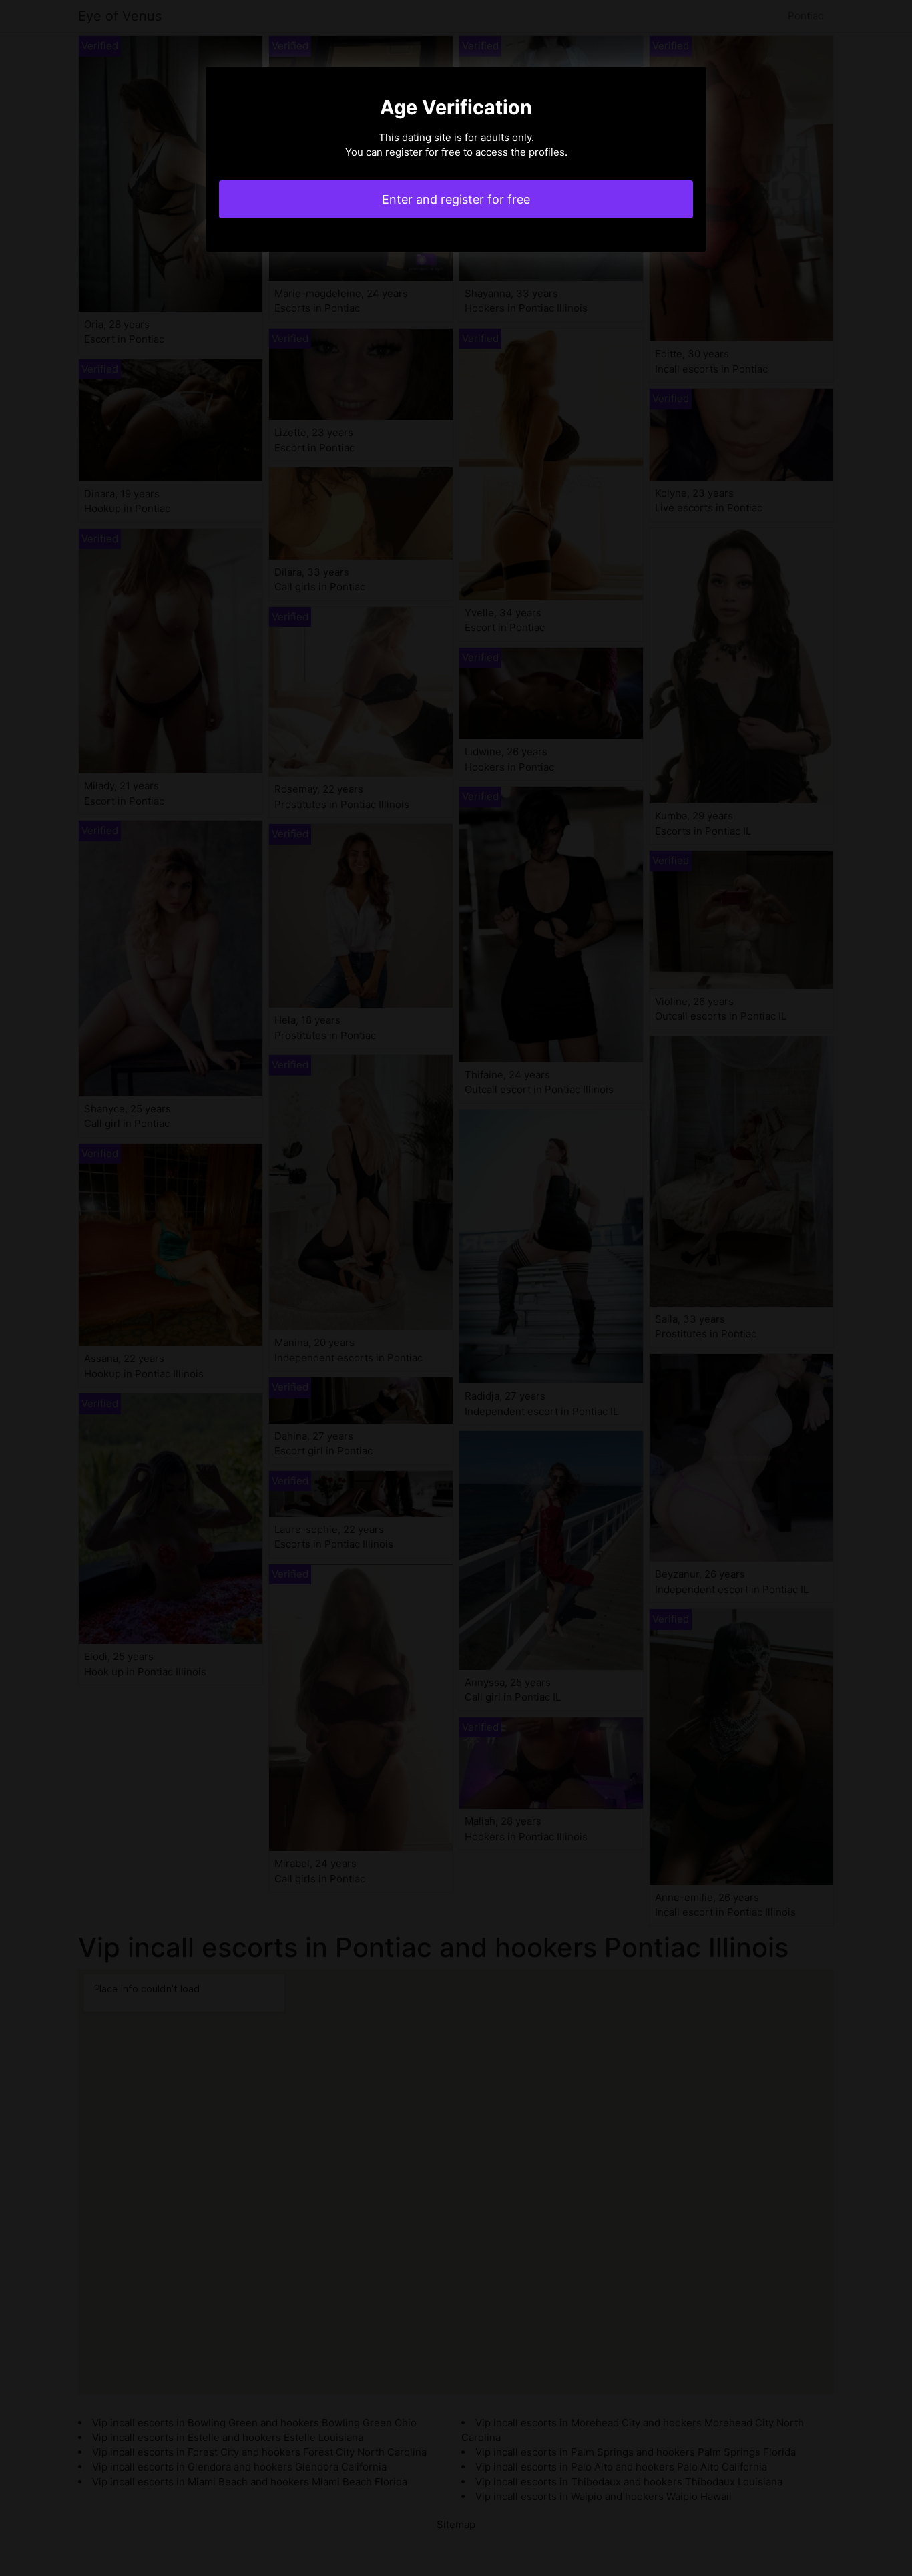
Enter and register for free (456, 199)
